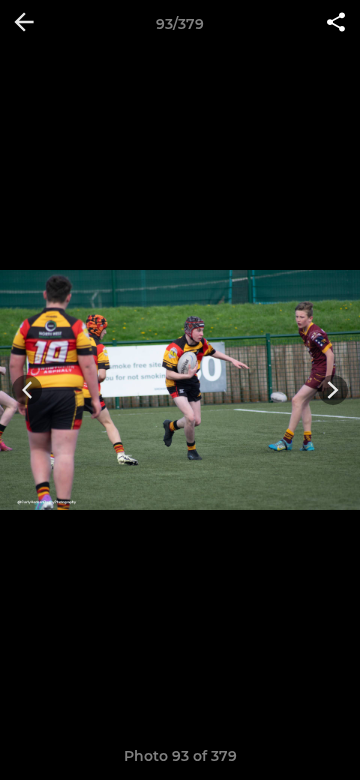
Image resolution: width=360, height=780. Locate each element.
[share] (336, 24)
